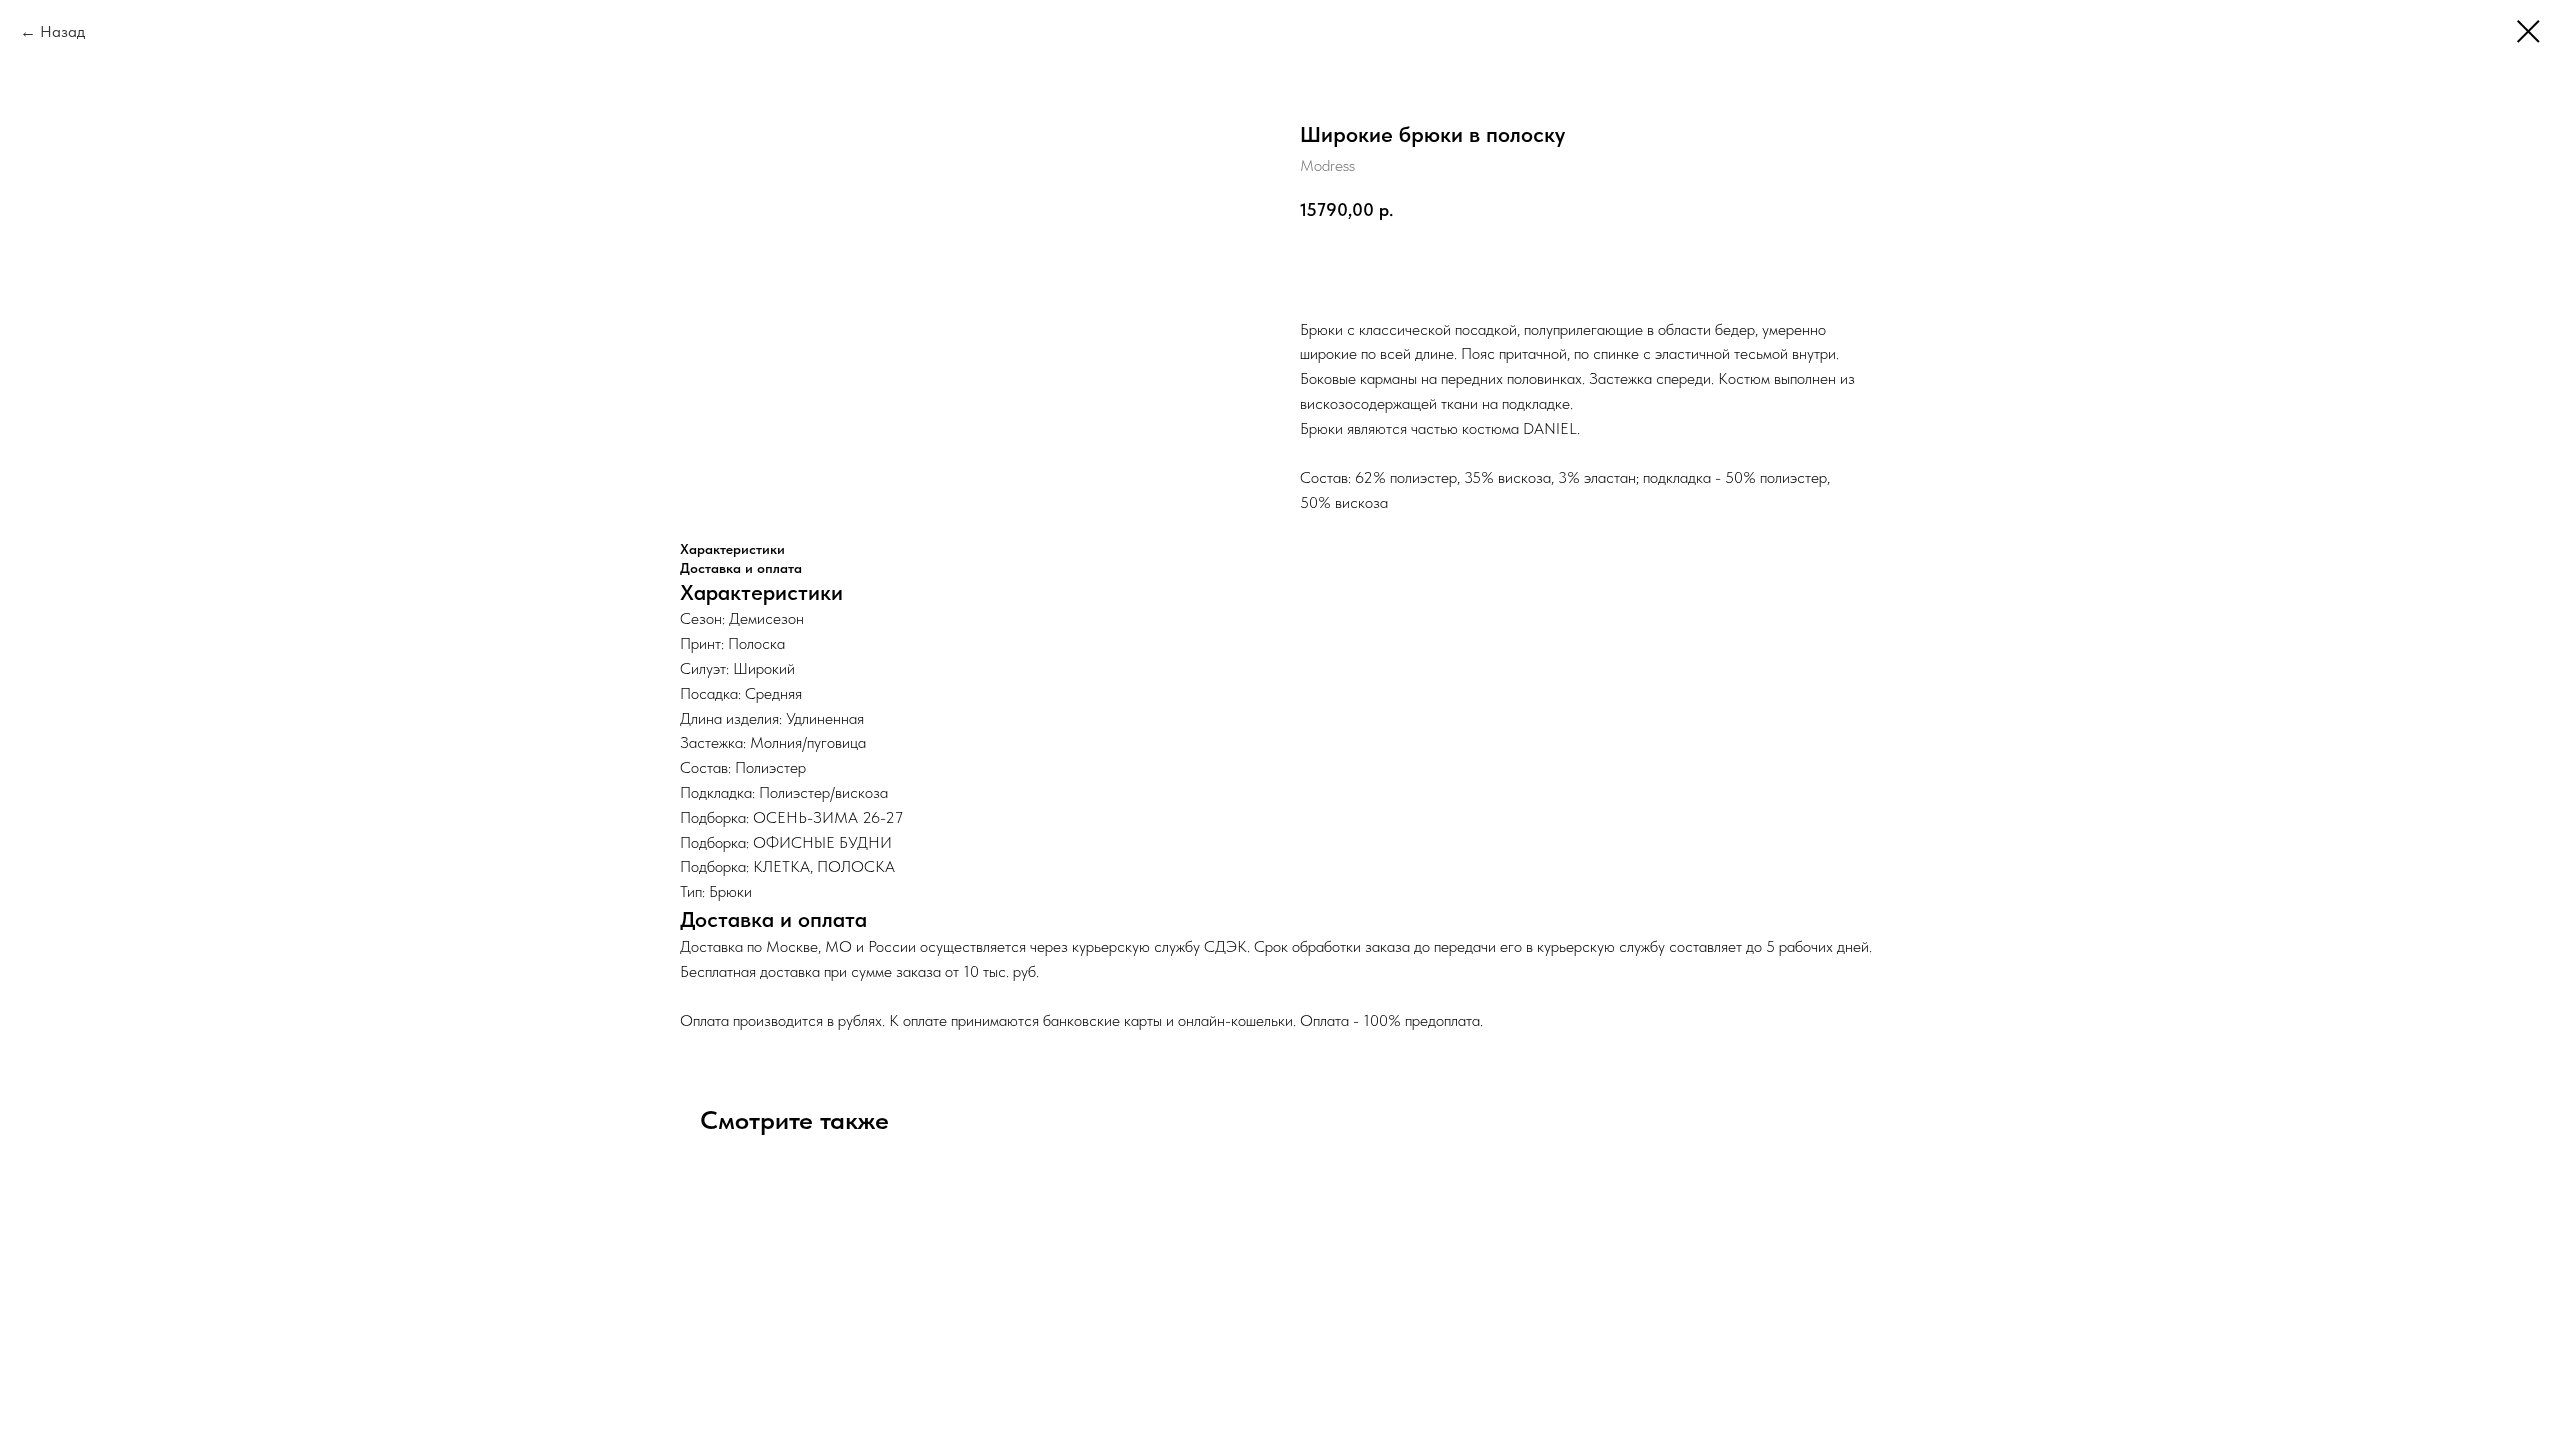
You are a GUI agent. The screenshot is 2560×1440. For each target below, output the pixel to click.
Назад (62, 31)
